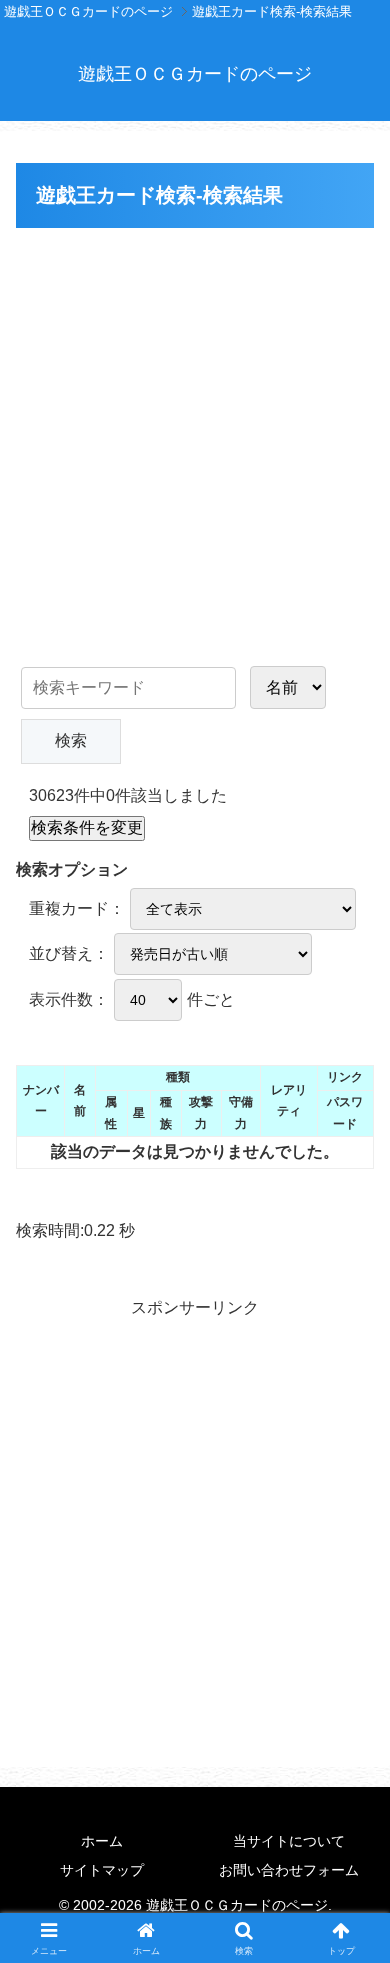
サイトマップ (102, 1870)
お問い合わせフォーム (289, 1870)
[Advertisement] (195, 439)
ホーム (102, 1841)
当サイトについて (289, 1841)
